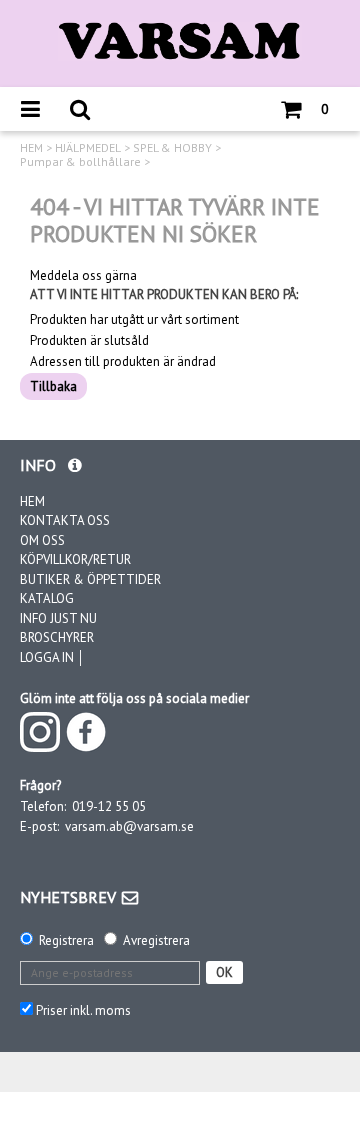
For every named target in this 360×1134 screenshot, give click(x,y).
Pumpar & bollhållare (80, 162)
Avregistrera (156, 940)
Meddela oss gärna (83, 276)
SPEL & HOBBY (172, 148)
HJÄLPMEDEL (88, 148)
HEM (31, 148)
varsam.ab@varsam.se (129, 826)
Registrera (66, 940)
